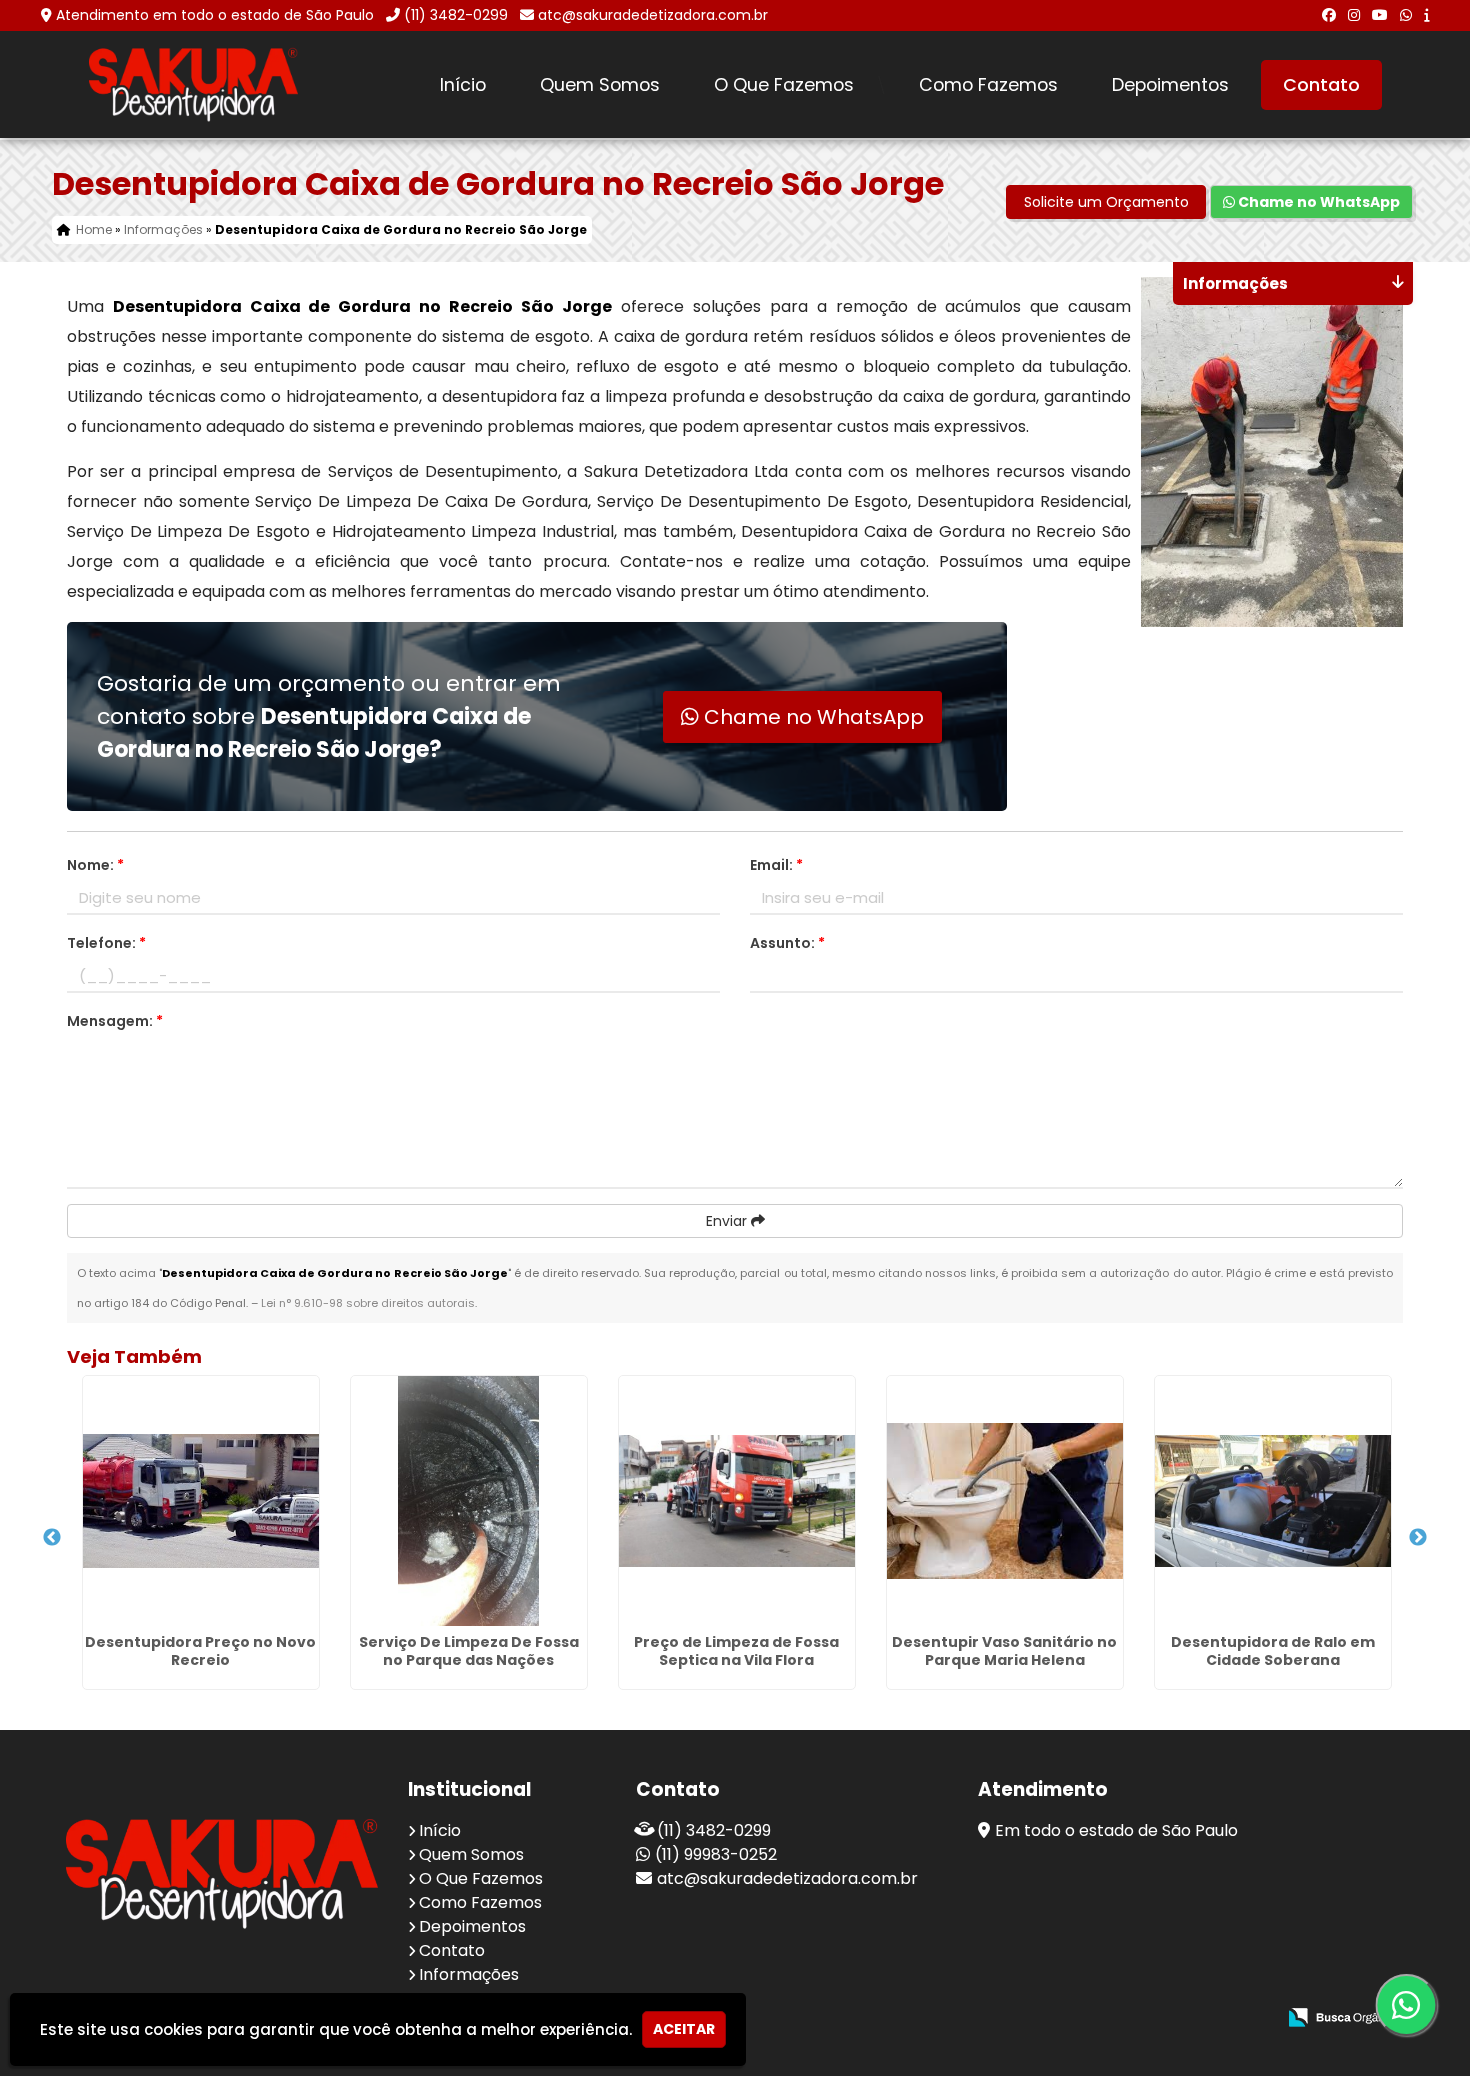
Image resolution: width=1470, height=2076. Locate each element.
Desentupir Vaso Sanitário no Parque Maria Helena (1004, 1651)
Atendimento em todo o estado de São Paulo (215, 15)
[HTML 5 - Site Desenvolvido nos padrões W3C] (1113, 2018)
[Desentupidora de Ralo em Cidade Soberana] (1273, 1501)
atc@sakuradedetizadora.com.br (653, 15)
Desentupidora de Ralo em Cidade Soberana (1273, 1651)
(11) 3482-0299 (456, 15)
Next (1418, 1538)
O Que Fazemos (784, 85)
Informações (469, 1974)
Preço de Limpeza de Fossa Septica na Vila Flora (736, 1651)
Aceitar (684, 2029)
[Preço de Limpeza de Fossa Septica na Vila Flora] (737, 1501)
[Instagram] (1354, 15)
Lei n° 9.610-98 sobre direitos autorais (368, 1303)
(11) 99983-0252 (716, 1854)
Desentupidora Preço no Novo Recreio (200, 1651)
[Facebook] (1329, 15)
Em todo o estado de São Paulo (1116, 1830)
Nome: (95, 865)
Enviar (728, 1221)
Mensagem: (115, 1021)
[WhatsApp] (1406, 15)
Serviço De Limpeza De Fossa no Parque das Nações (469, 1651)
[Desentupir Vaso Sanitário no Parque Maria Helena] (1005, 1501)
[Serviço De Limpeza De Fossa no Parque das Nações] (469, 1501)
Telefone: (106, 943)
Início (463, 85)
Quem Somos (600, 85)
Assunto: (787, 943)
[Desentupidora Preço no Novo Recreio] (201, 1501)
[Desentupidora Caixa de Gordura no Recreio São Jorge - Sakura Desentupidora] (194, 84)
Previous (52, 1538)
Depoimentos (1170, 85)
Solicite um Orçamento (1106, 202)
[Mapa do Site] (1061, 2018)
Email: (776, 865)
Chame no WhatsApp (1317, 202)
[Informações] (1426, 15)
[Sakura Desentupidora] (222, 1873)
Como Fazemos (988, 85)
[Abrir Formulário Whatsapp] (1399, 2005)
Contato (1321, 85)
